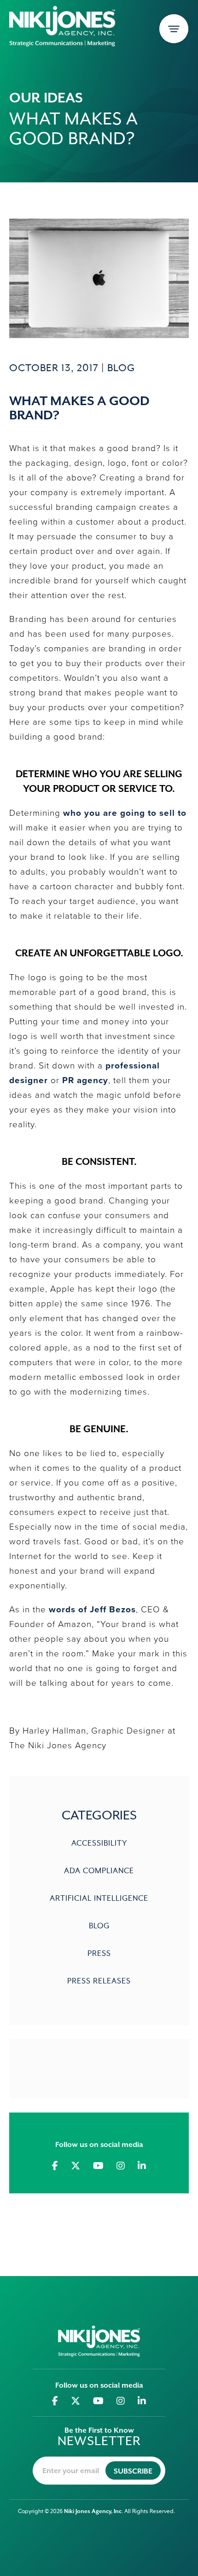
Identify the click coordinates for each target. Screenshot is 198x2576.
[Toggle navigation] (174, 29)
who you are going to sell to (125, 813)
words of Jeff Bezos (92, 1609)
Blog (121, 368)
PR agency (85, 1080)
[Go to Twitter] (76, 2166)
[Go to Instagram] (121, 2166)
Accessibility (99, 1844)
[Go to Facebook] (55, 2166)
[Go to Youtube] (99, 2166)
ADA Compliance (99, 1871)
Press (99, 1954)
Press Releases (99, 1981)
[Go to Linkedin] (142, 2166)
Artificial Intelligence (99, 1899)
